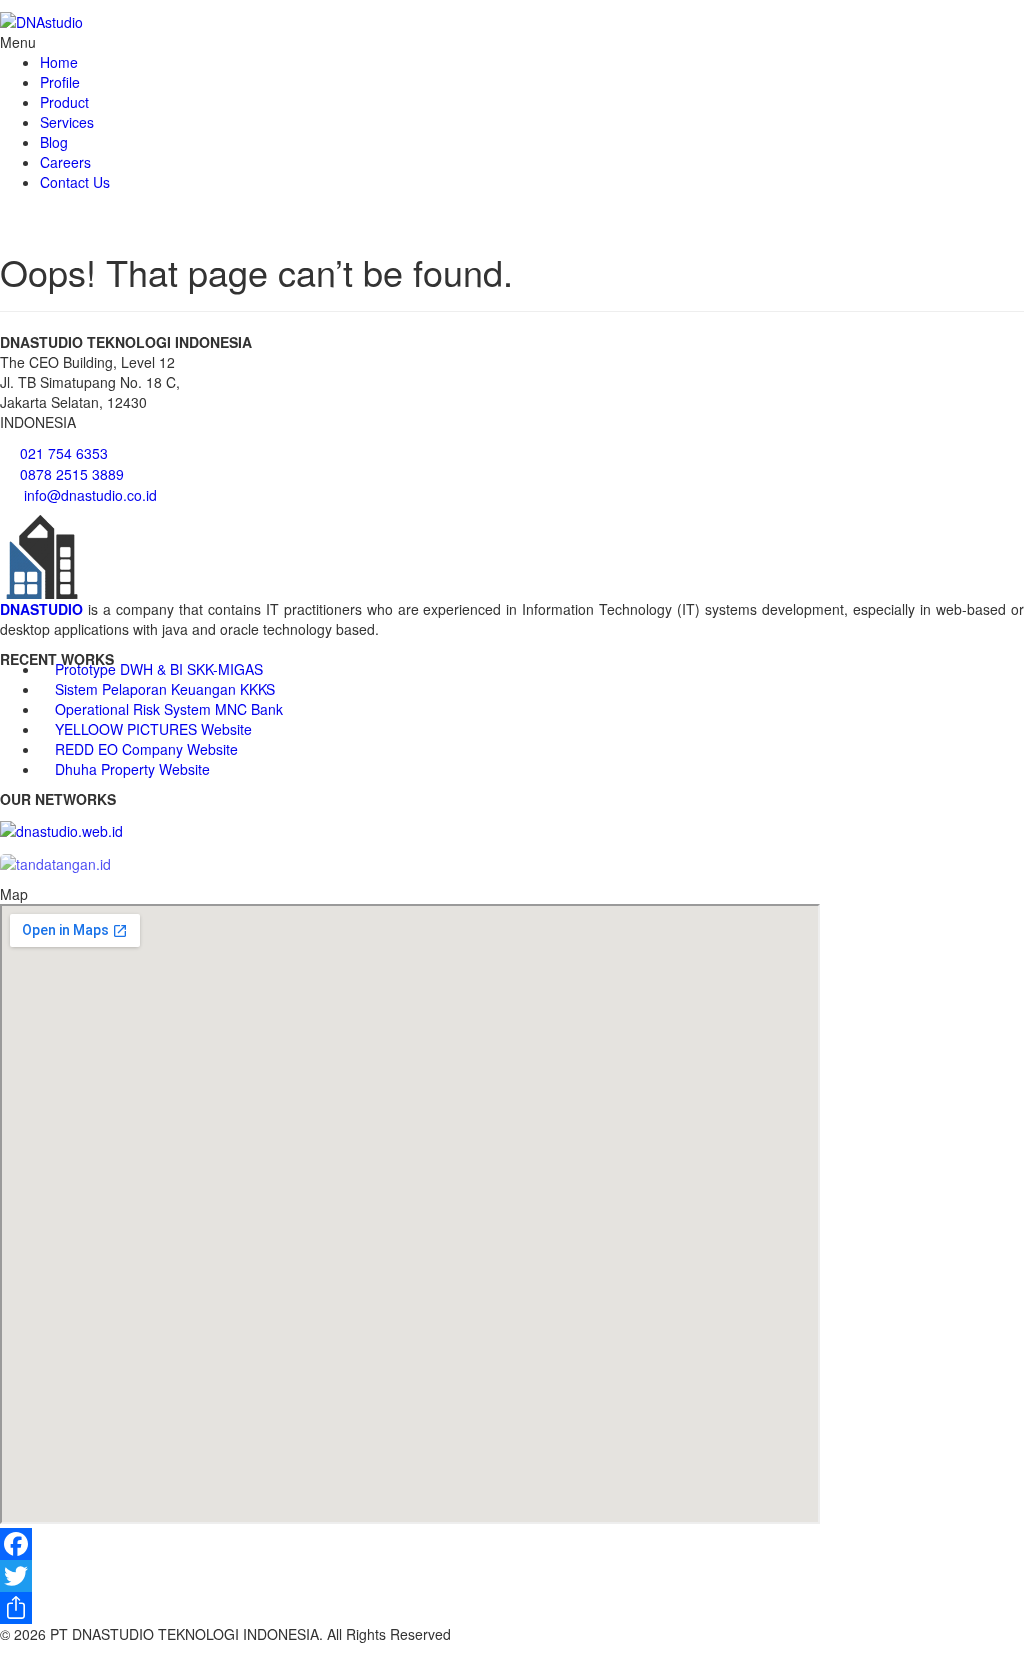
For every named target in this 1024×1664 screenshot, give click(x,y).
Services (67, 122)
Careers (65, 162)
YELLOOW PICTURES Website (153, 729)
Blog (54, 142)
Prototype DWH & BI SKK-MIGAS (159, 669)
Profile (60, 82)
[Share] (512, 1608)
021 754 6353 (64, 453)
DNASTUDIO (41, 609)
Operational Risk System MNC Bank (169, 709)
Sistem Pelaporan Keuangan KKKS (165, 689)
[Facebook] (512, 1544)
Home (59, 62)
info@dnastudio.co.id (90, 495)
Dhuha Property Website (132, 769)
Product (64, 102)
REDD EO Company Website (146, 749)
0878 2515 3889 (72, 474)
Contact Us (75, 182)
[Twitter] (512, 1576)
